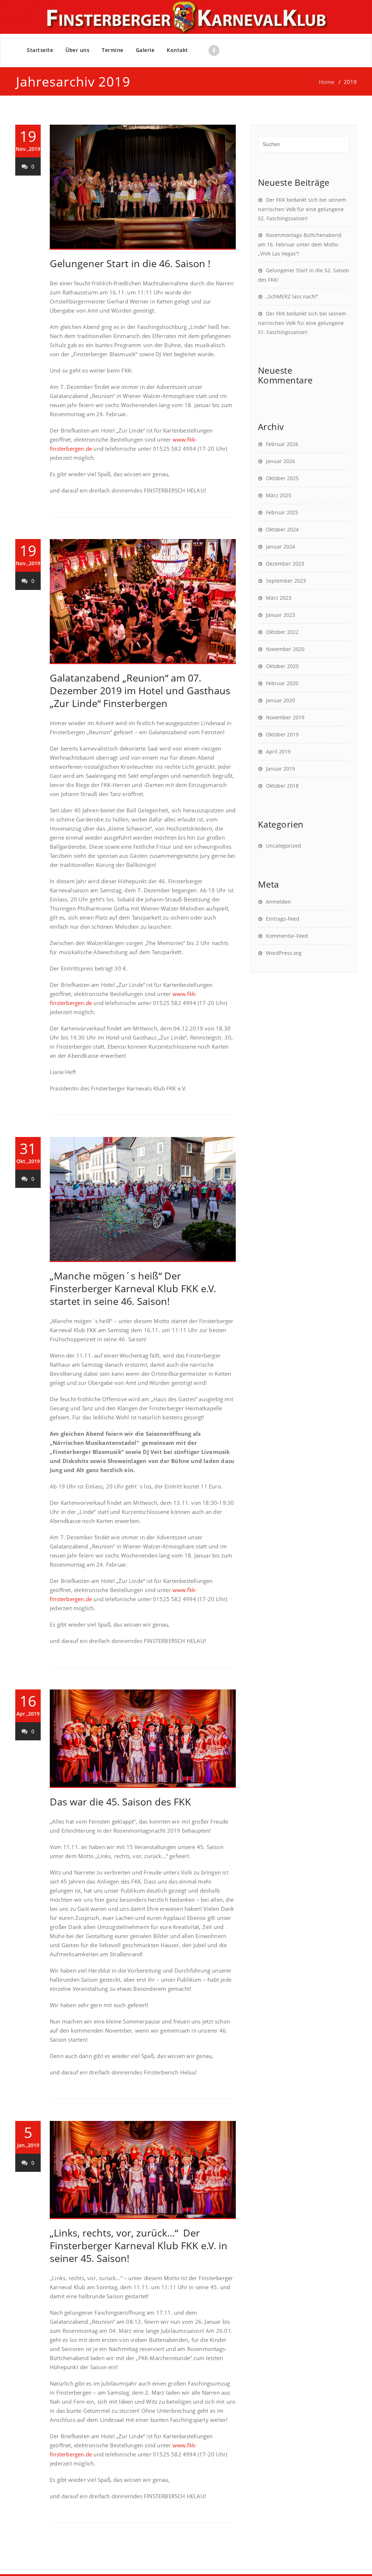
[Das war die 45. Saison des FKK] (143, 1739)
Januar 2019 (280, 769)
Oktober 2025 (282, 478)
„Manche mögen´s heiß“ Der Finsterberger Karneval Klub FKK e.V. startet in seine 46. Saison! (133, 1288)
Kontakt (177, 50)
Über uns (77, 50)
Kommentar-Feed (287, 936)
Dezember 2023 (285, 564)
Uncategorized (284, 846)
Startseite (40, 50)
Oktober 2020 (282, 666)
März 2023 (279, 598)
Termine (113, 50)
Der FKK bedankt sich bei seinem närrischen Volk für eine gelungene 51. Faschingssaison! (302, 323)
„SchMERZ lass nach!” (292, 296)
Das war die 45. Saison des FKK (120, 1802)
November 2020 (285, 649)
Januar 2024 (280, 546)
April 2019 (278, 751)
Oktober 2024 (282, 529)
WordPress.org (284, 953)
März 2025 (279, 495)
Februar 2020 (282, 683)
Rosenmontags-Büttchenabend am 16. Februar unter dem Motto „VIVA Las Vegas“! (300, 244)
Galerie (145, 50)
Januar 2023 (280, 615)
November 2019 (285, 717)
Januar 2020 (280, 700)
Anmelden (278, 902)
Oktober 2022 (282, 632)
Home (327, 82)
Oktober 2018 (282, 786)
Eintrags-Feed (283, 919)
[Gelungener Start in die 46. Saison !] (143, 187)
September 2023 (286, 581)
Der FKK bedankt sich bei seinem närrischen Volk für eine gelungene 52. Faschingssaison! (302, 209)
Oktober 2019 (282, 734)
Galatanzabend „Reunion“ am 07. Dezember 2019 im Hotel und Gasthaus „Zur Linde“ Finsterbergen (140, 690)
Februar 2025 (282, 512)
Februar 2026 (282, 444)
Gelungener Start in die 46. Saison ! (130, 263)
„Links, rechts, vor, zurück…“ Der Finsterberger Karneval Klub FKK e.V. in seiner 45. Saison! (139, 2245)
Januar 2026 (280, 461)
